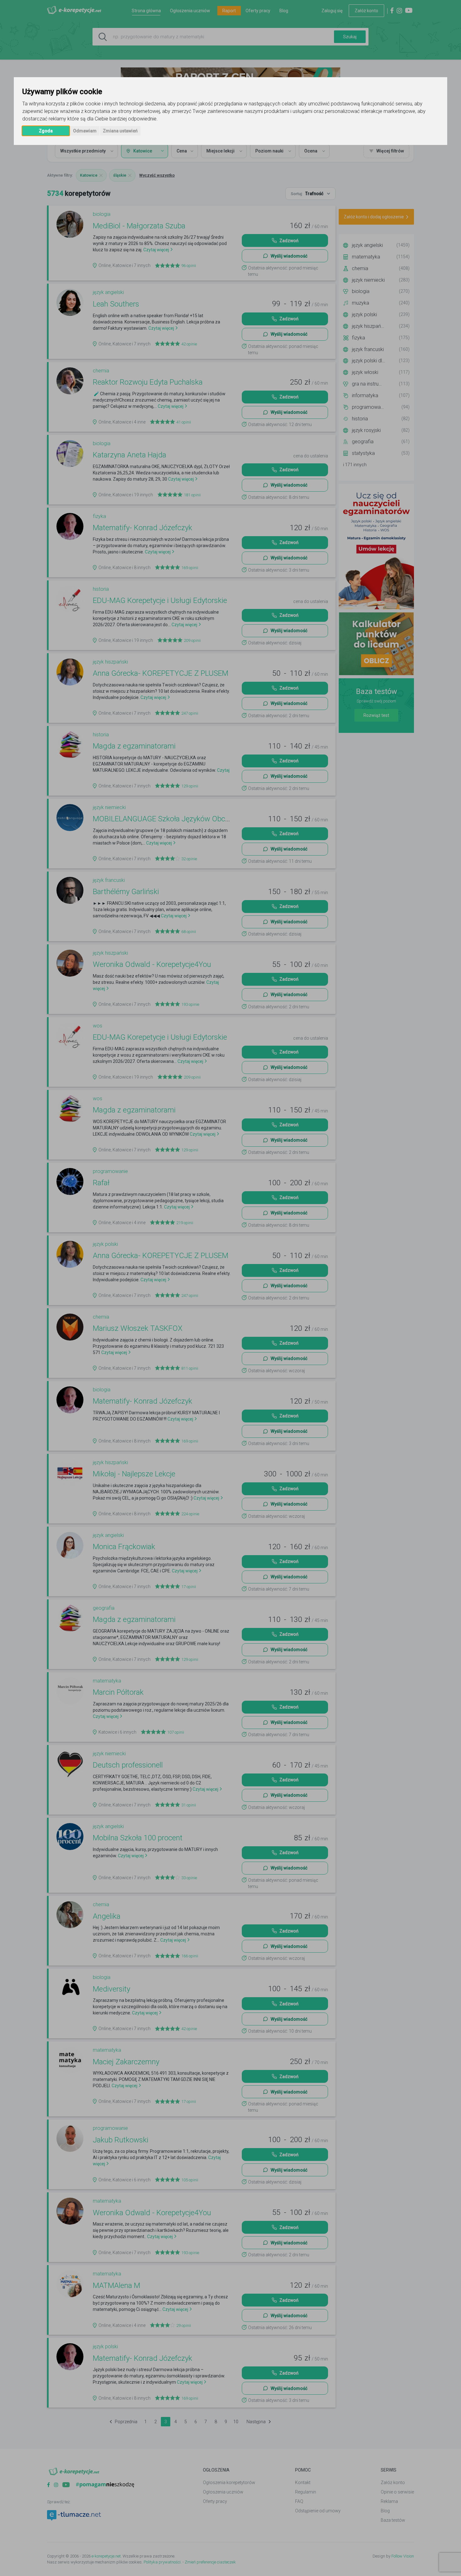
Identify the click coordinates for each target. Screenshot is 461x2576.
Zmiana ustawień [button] (120, 131)
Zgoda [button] (46, 131)
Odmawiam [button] (85, 131)
